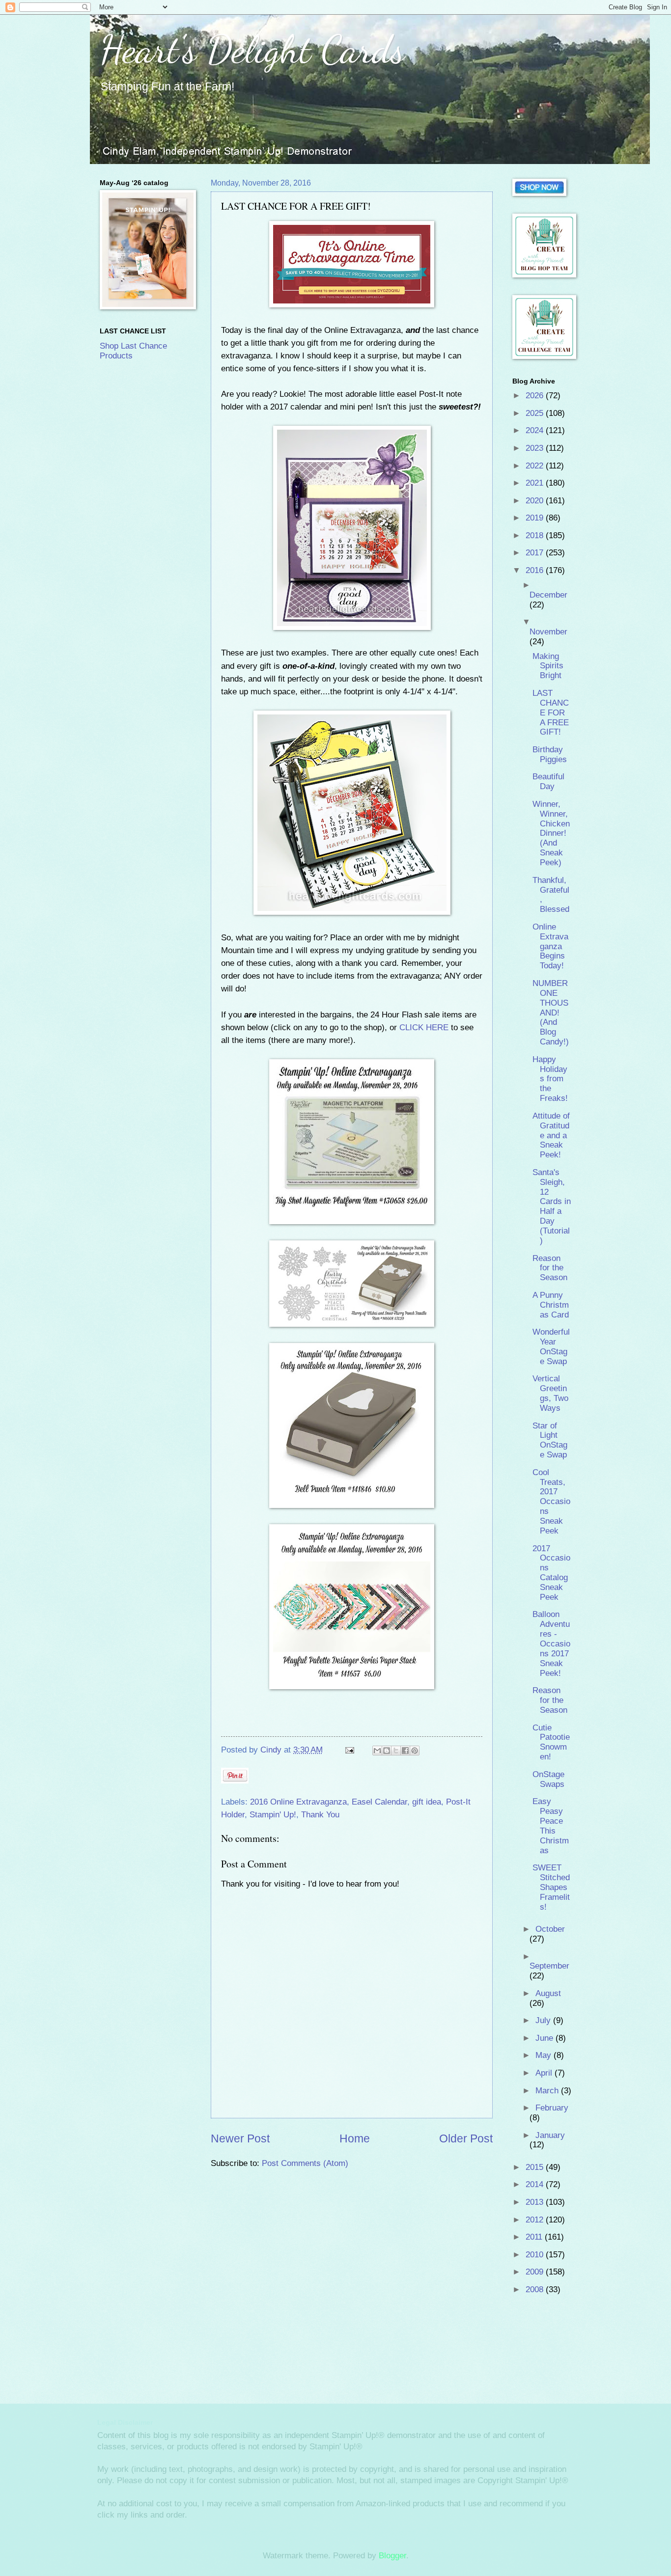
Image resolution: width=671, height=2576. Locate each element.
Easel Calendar (379, 1802)
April (545, 2073)
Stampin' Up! (273, 1815)
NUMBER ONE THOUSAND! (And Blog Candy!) (551, 1013)
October (550, 1929)
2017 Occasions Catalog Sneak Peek (551, 1573)
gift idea (427, 1802)
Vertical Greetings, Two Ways (550, 1393)
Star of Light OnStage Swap (550, 1440)
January (550, 2135)
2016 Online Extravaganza (298, 1802)
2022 (536, 466)
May (545, 2055)
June (545, 2038)
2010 (536, 2255)
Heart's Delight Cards (252, 49)
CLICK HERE (424, 1027)
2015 (536, 2167)
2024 (536, 430)
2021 (536, 483)
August (548, 1993)
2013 (536, 2202)
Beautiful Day (548, 781)
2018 (536, 535)
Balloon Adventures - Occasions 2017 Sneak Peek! (551, 1644)
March (548, 2091)
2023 (536, 448)
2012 (536, 2220)
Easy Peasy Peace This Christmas (551, 1826)
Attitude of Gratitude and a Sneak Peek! (551, 1136)
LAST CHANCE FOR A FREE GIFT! (551, 713)
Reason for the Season (550, 1268)
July (544, 2020)
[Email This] (377, 1751)
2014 (536, 2184)
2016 (536, 570)
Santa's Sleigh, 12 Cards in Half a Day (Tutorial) (552, 1206)
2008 (536, 2289)
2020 (536, 501)
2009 (536, 2272)
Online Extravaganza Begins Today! (550, 946)
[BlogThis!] (387, 1751)
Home (355, 2138)
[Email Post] (349, 1750)
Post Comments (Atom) (305, 2163)
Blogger (392, 2556)
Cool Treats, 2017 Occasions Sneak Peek (551, 1502)
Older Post (466, 2138)
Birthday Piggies (550, 754)
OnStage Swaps (548, 1779)
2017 (536, 553)
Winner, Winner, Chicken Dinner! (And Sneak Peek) (551, 833)
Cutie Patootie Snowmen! (551, 1742)
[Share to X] (396, 1751)
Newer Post (240, 2138)
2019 (536, 518)
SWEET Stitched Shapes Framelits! (551, 1887)
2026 (536, 396)
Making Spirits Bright (548, 666)
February (552, 2108)
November (548, 632)
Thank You (320, 1815)
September (549, 1966)
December (548, 595)
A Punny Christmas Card (551, 1305)
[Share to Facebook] (405, 1751)
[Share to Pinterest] (415, 1751)
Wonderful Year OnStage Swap (551, 1347)
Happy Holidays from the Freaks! (550, 1079)
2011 (535, 2237)
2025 (536, 413)
